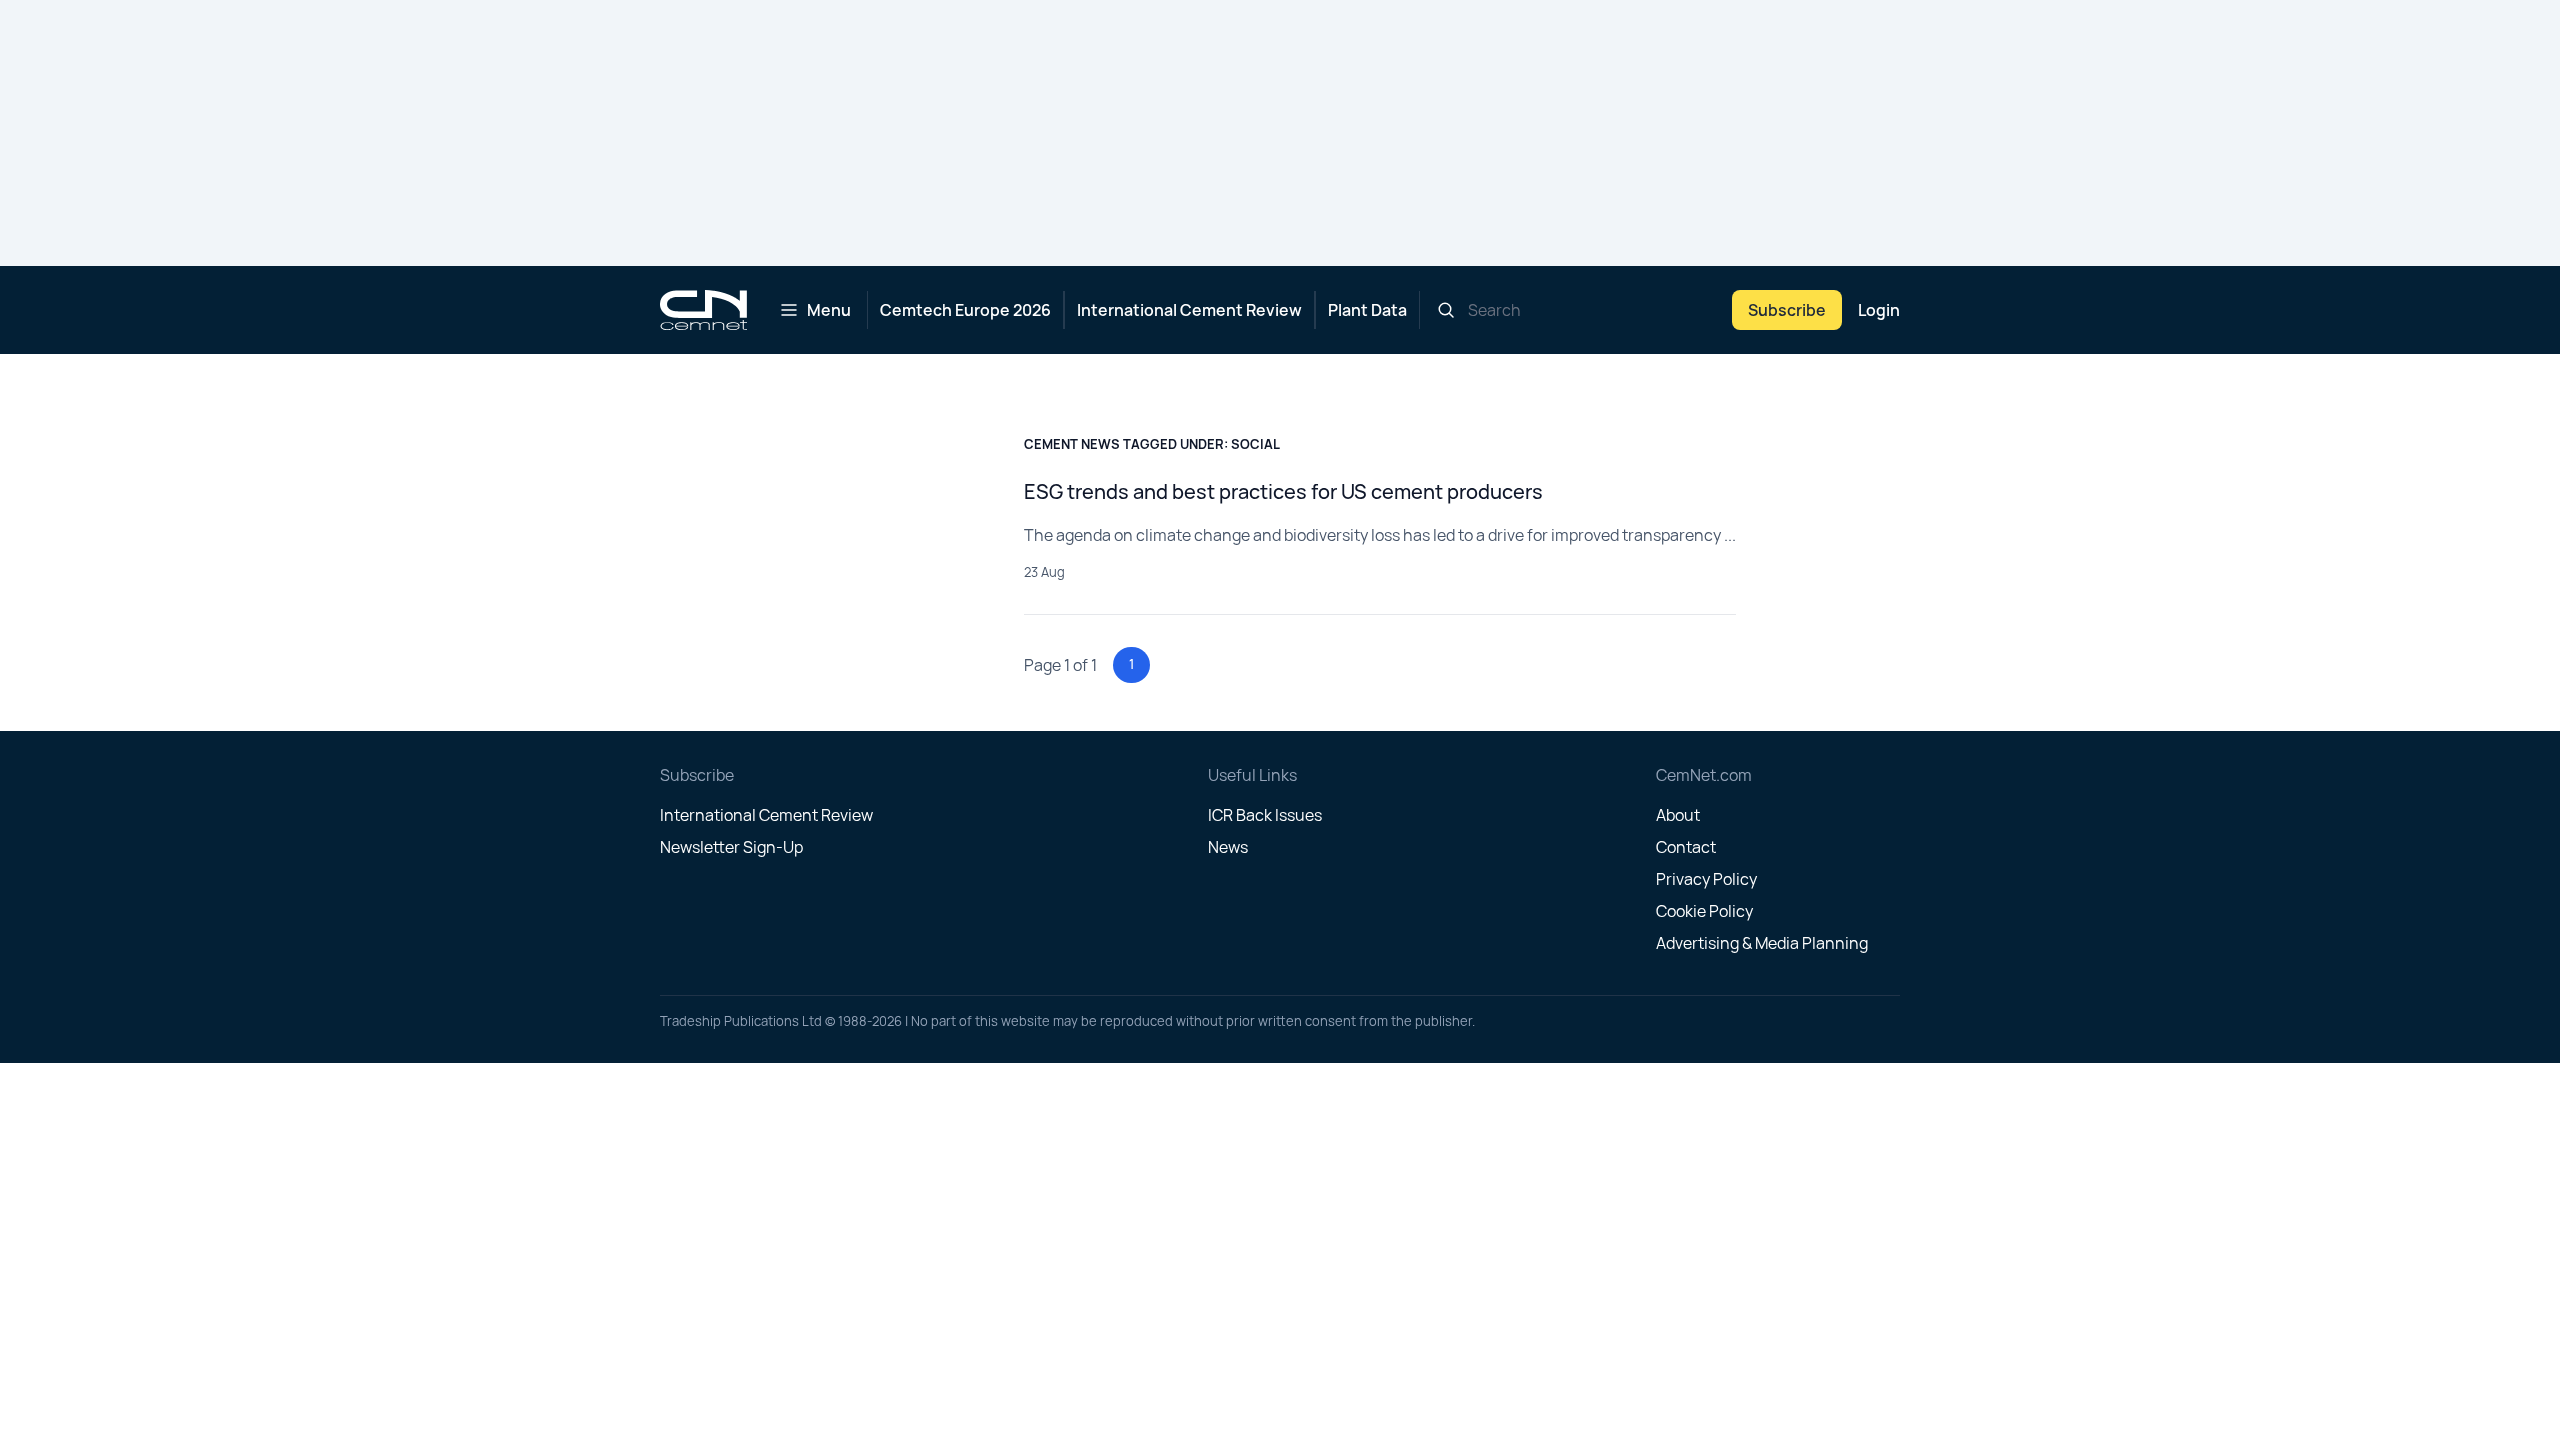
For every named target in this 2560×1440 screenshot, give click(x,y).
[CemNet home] (703, 310)
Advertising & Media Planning (1762, 943)
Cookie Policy (1704, 911)
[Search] (1446, 310)
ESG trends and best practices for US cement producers (1283, 491)
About (1678, 815)
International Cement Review (1189, 310)
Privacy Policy (1706, 879)
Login (1879, 310)
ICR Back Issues (1265, 815)
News (1228, 847)
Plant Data (1367, 310)
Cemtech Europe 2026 (965, 310)
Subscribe (1787, 310)
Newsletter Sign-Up (731, 847)
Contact (1686, 847)
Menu (829, 310)
